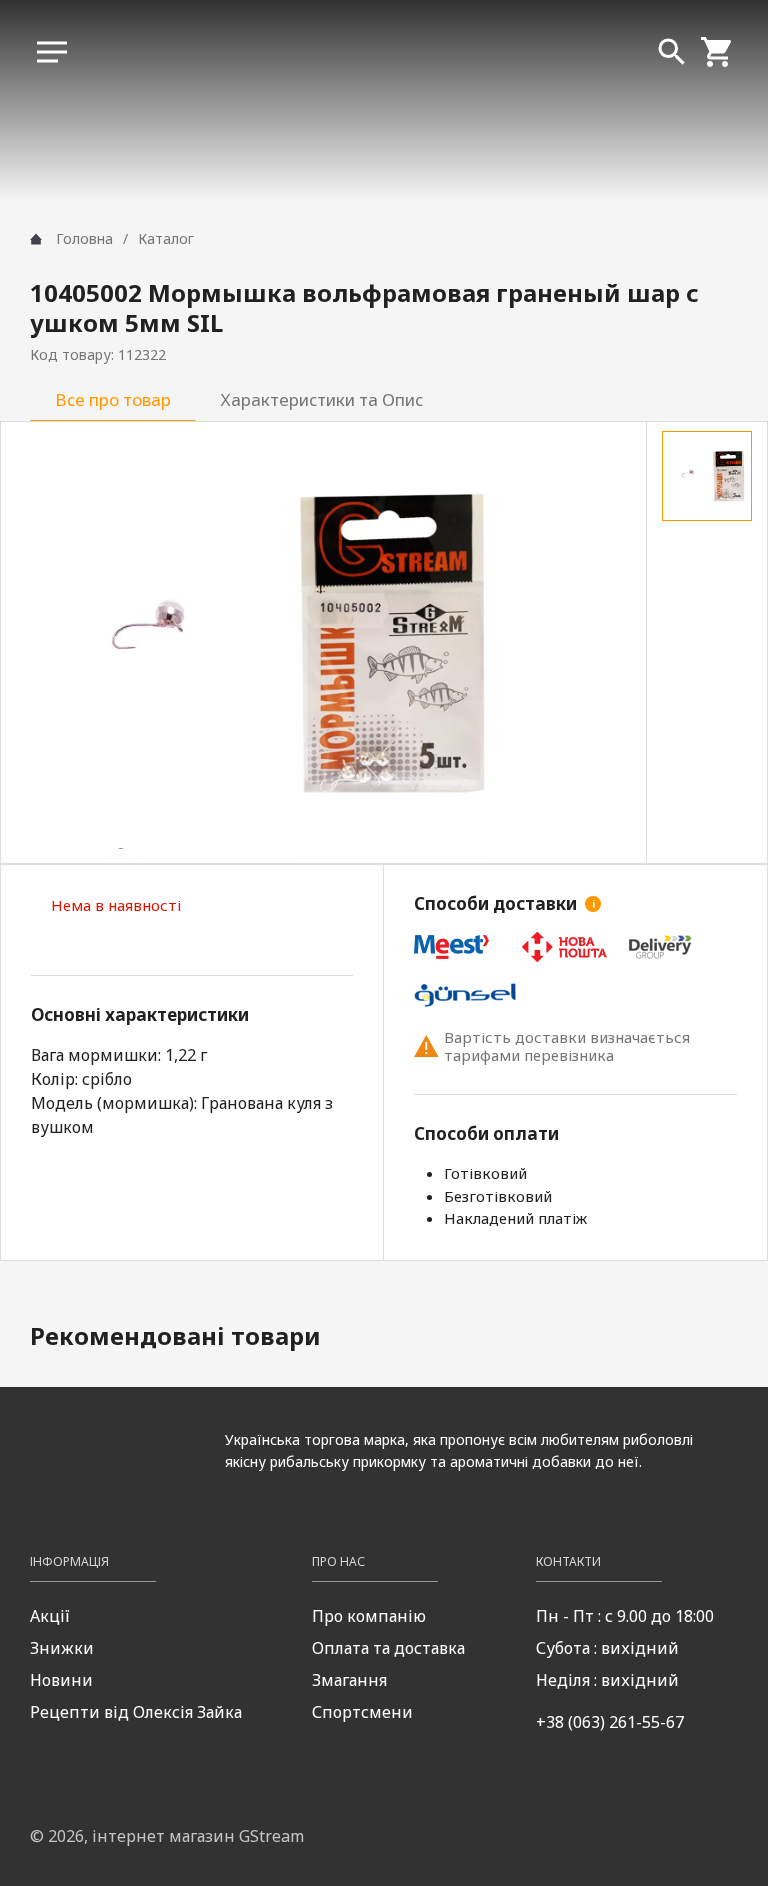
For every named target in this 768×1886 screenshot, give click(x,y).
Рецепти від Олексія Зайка (136, 1712)
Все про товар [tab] (113, 399)
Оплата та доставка (388, 1648)
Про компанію (369, 1616)
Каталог (166, 238)
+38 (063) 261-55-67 (610, 1722)
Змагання (349, 1680)
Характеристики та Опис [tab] (322, 399)
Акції (50, 1616)
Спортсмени (362, 1712)
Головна (84, 238)
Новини (61, 1680)
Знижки (62, 1648)
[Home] (36, 239)
